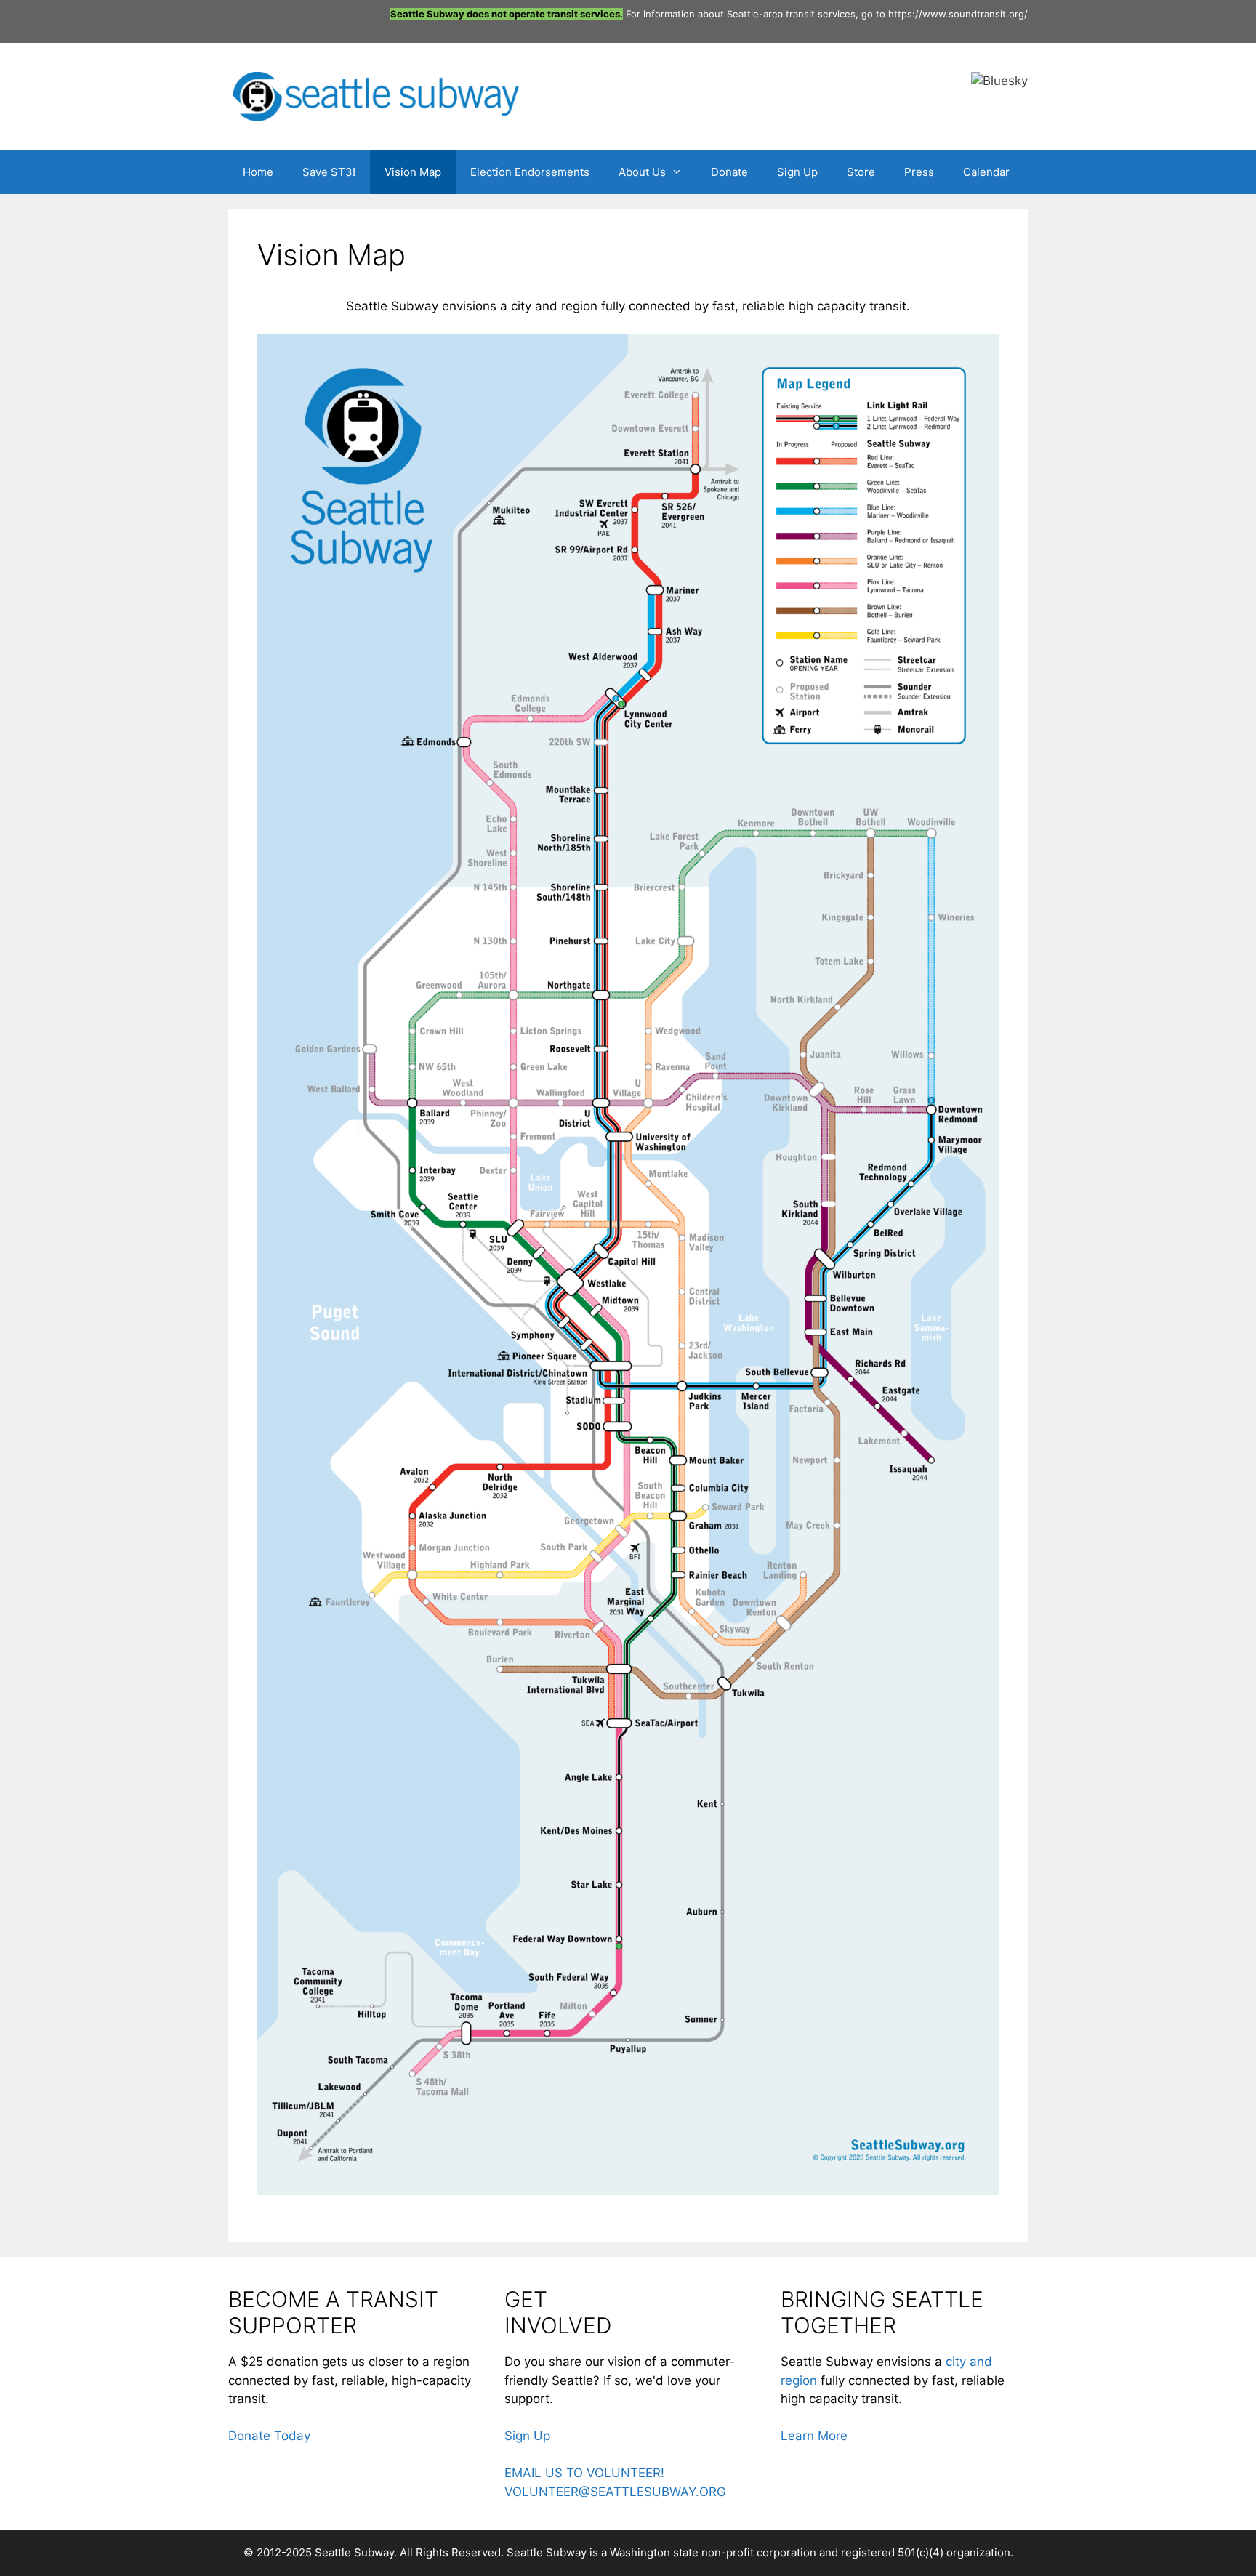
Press (919, 172)
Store (861, 172)
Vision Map (413, 172)
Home (258, 172)
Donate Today (269, 2436)
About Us (642, 172)
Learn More (814, 2436)
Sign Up (797, 172)
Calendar (986, 172)
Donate (729, 172)
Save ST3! (329, 172)
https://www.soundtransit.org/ (958, 14)
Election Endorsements (530, 172)
